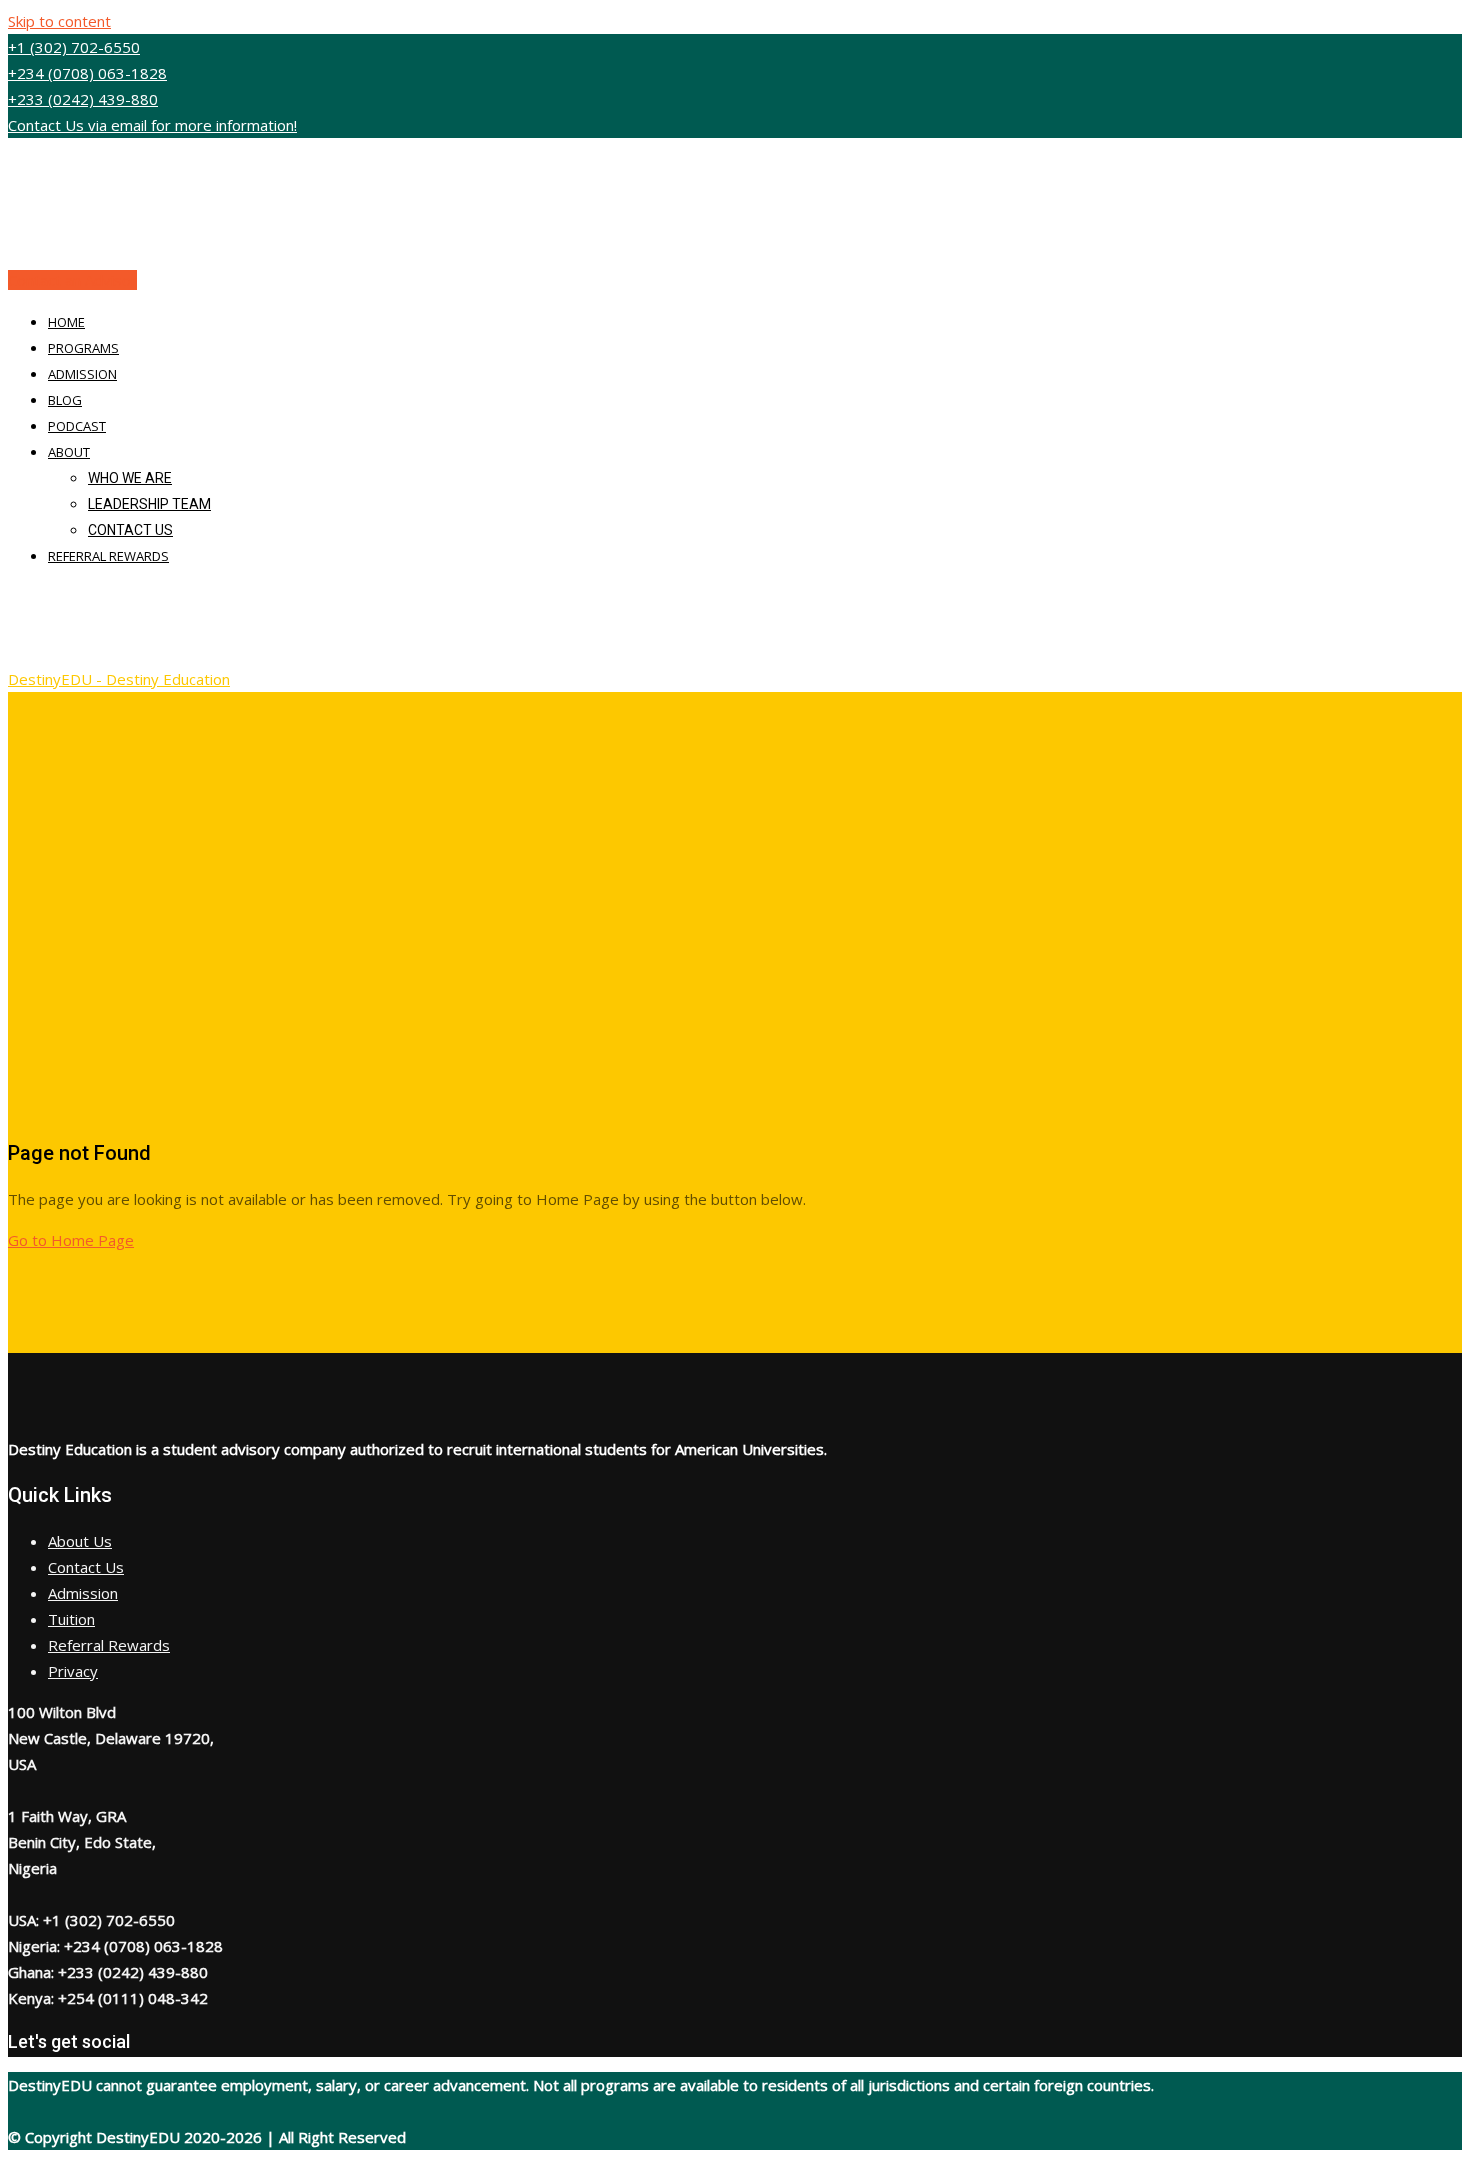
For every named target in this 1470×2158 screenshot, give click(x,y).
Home (66, 322)
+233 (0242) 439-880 (83, 99)
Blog (65, 400)
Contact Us (130, 530)
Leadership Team (149, 504)
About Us (80, 1541)
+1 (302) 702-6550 (74, 47)
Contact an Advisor (72, 280)
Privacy (73, 1671)
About (69, 452)
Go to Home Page (71, 1240)
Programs (83, 348)
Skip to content (59, 21)
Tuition (71, 1619)
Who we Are (130, 478)
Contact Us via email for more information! (152, 125)
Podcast (77, 426)
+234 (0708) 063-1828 (87, 73)
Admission (82, 374)
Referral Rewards (108, 556)
